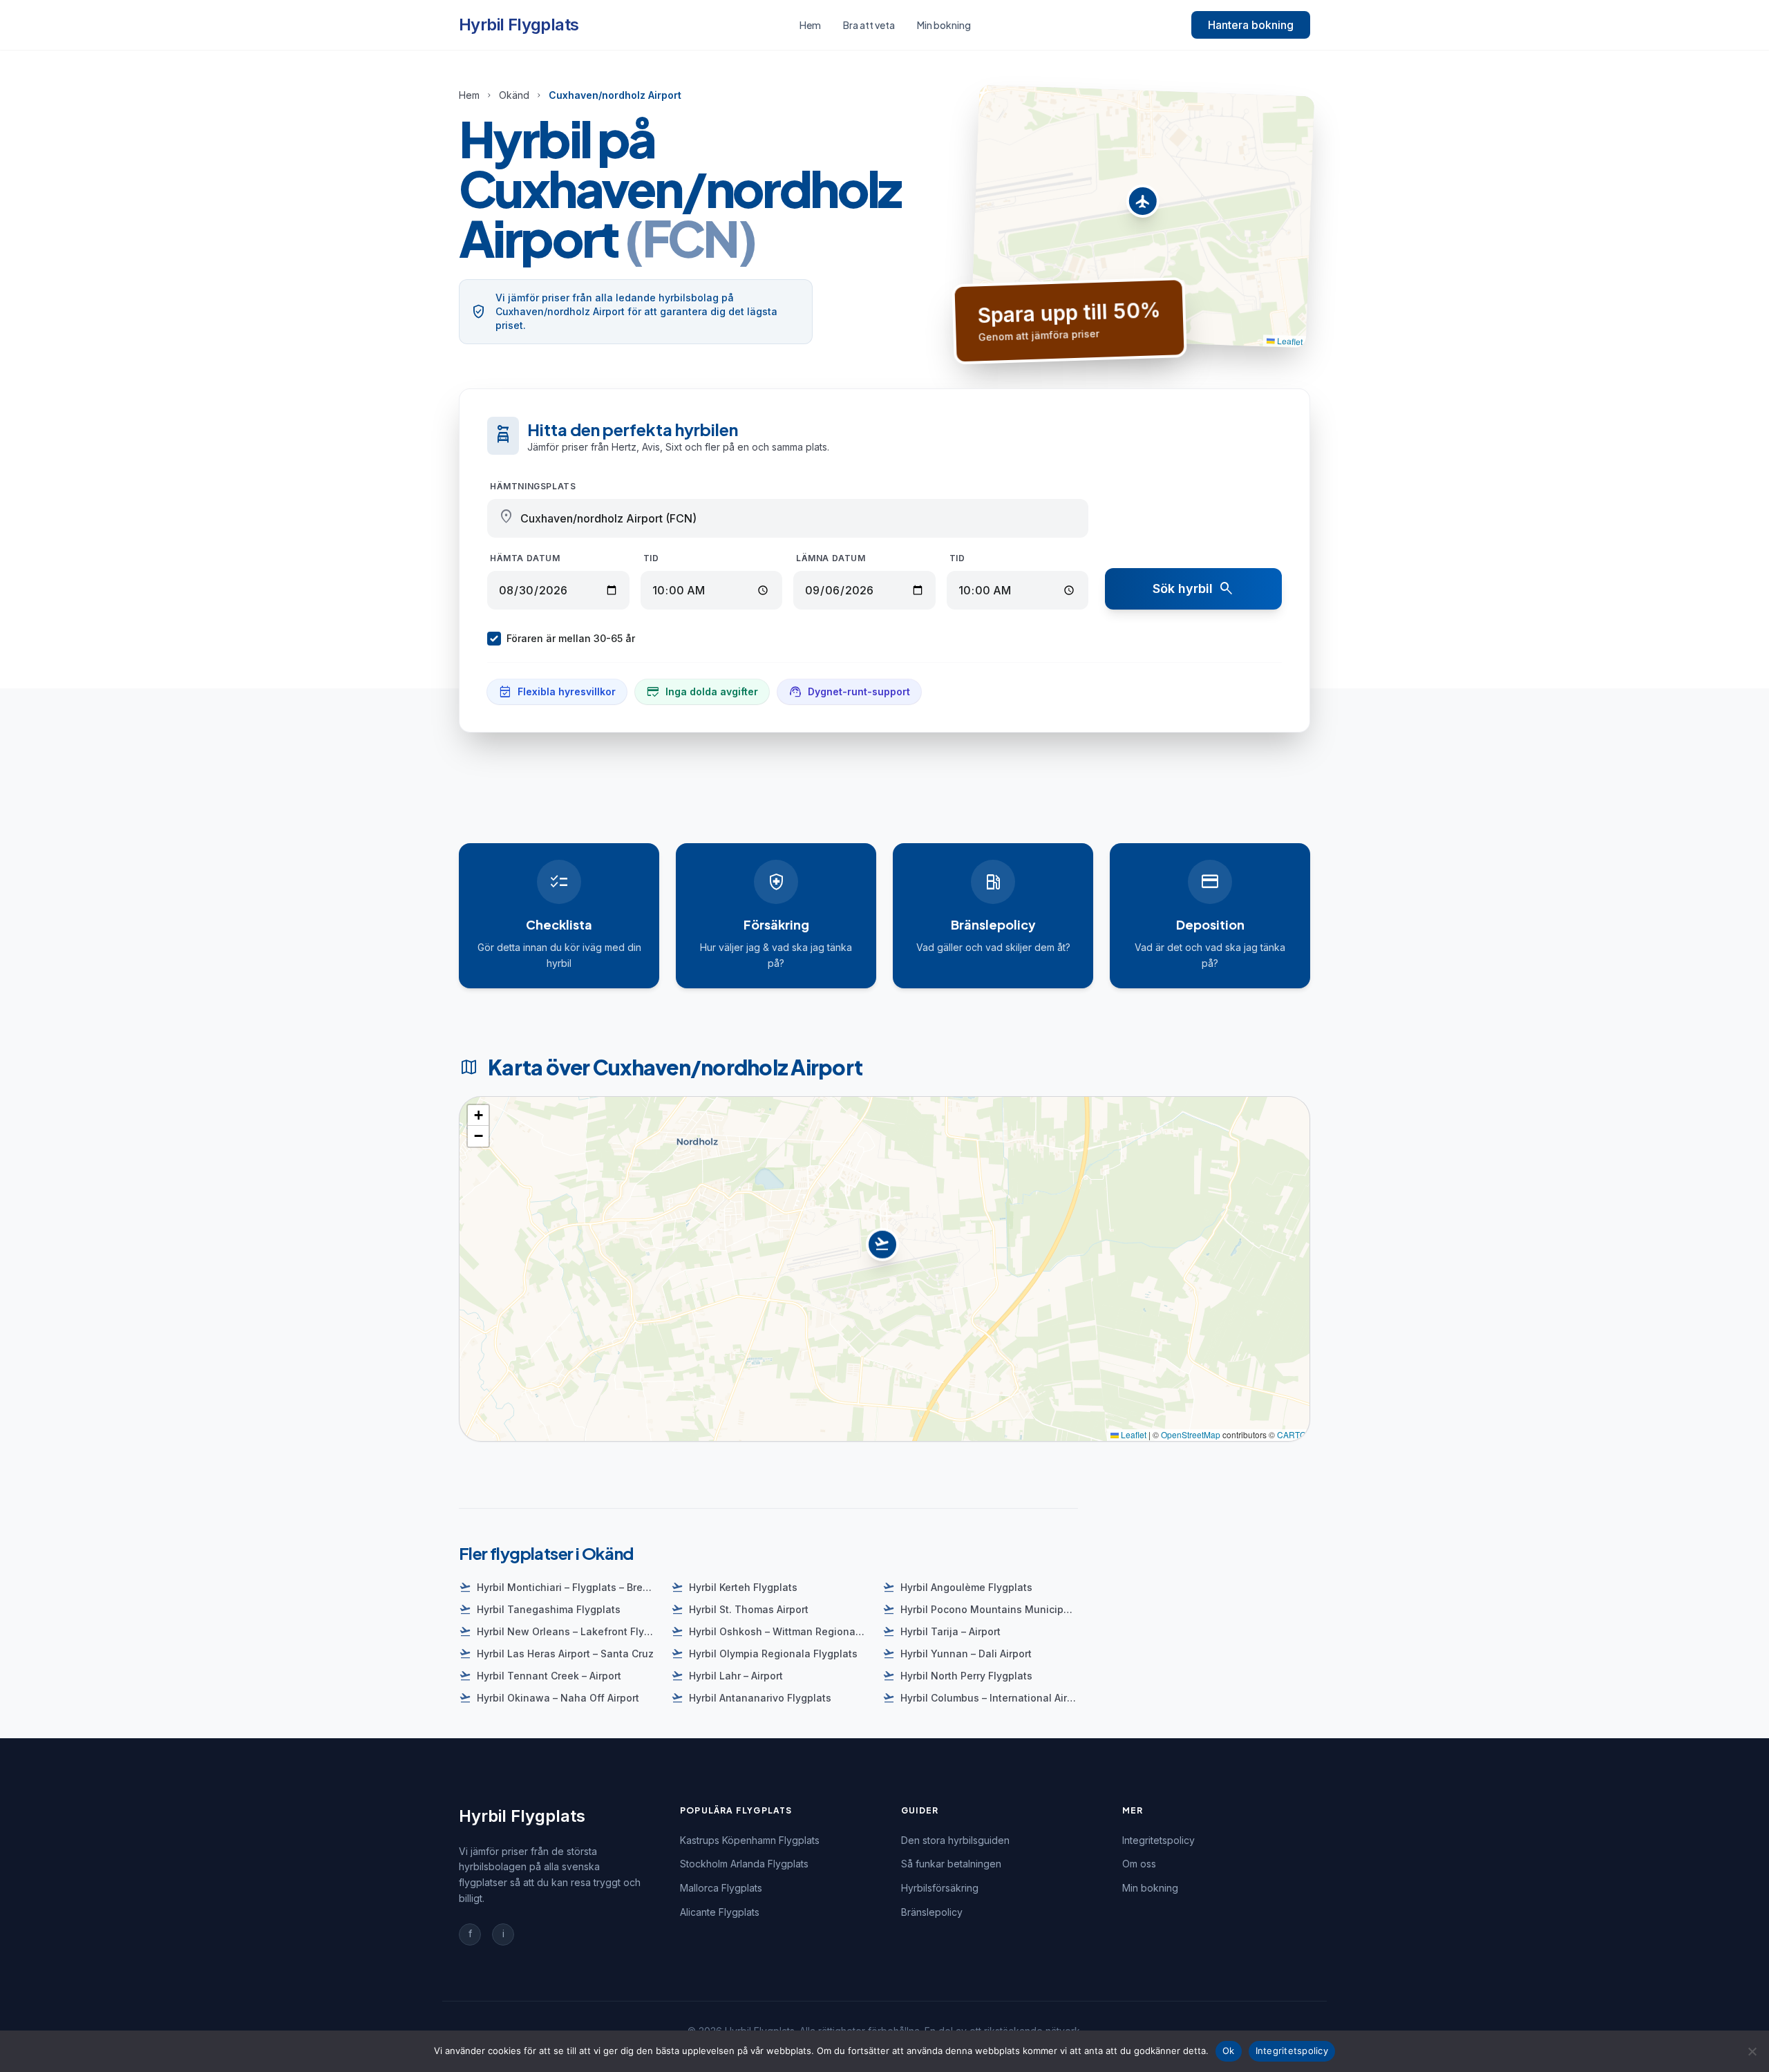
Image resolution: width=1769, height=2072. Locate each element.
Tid (651, 558)
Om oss (1139, 1864)
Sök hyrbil (1194, 589)
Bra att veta (869, 25)
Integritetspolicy (1158, 1840)
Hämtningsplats (533, 486)
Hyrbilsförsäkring (940, 1888)
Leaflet (1289, 341)
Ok (1229, 2051)
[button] (1143, 205)
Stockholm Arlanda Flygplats (744, 1864)
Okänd (514, 95)
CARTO (1292, 1434)
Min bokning (944, 25)
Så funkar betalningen (951, 1864)
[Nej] (1752, 2051)
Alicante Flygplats (720, 1912)
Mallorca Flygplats (721, 1888)
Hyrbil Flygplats (519, 25)
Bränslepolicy (932, 1912)
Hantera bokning (1251, 25)
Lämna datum (831, 558)
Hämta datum (525, 558)
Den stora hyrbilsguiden (955, 1840)
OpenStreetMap (1191, 1434)
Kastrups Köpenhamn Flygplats (750, 1840)
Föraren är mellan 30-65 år (571, 638)
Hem (810, 25)
